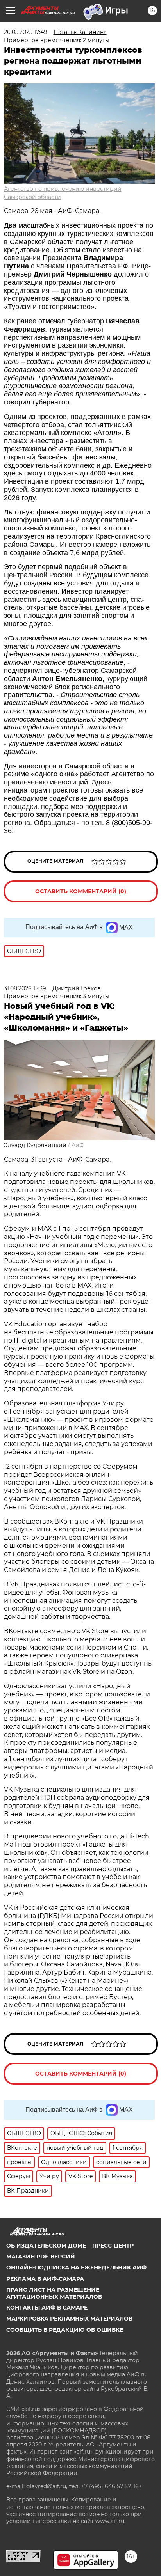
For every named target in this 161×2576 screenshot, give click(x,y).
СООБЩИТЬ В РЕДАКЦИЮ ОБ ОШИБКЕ (65, 2330)
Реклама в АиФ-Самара (45, 2279)
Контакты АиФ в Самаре (47, 2308)
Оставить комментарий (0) (81, 891)
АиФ (78, 1145)
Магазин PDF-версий (41, 2257)
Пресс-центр (113, 2246)
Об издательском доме (46, 2246)
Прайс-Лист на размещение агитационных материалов (54, 2293)
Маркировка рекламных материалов (69, 2319)
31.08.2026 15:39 (25, 988)
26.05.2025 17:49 (26, 32)
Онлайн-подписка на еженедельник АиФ (76, 2267)
